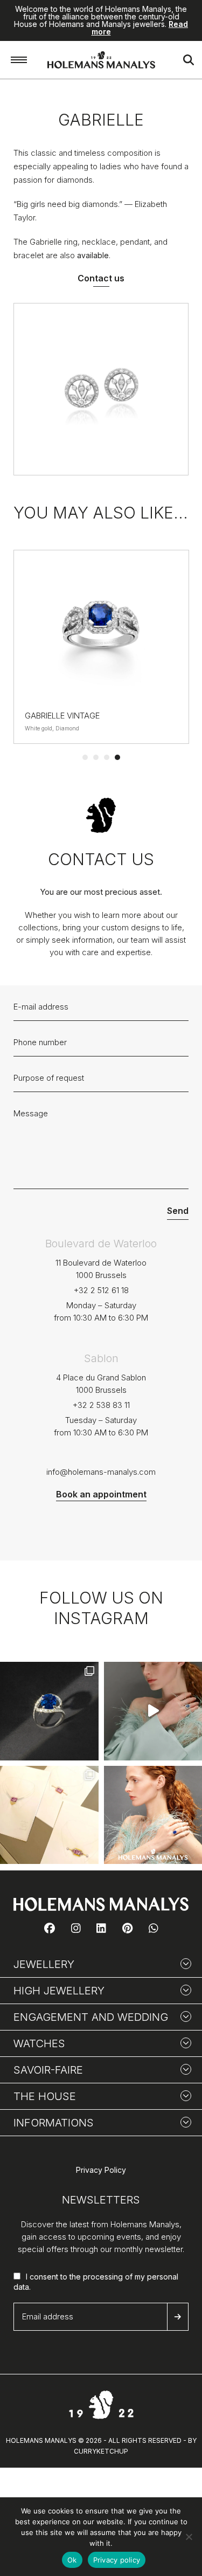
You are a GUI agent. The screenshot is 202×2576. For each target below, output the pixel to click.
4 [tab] (117, 757)
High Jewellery (59, 1991)
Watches (39, 2043)
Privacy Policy (101, 2170)
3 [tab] (107, 757)
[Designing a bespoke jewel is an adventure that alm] (49, 1815)
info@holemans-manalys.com (101, 1472)
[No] (189, 2537)
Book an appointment (101, 1494)
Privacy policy (117, 2560)
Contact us (101, 278)
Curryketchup (101, 2451)
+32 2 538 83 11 (101, 1405)
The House (45, 2096)
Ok (72, 2560)
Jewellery (44, 1964)
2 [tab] (96, 757)
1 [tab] (85, 757)
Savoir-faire (48, 2070)
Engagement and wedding (91, 2017)
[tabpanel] (101, 647)
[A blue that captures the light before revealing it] (49, 1711)
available (93, 255)
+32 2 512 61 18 (101, 1290)
